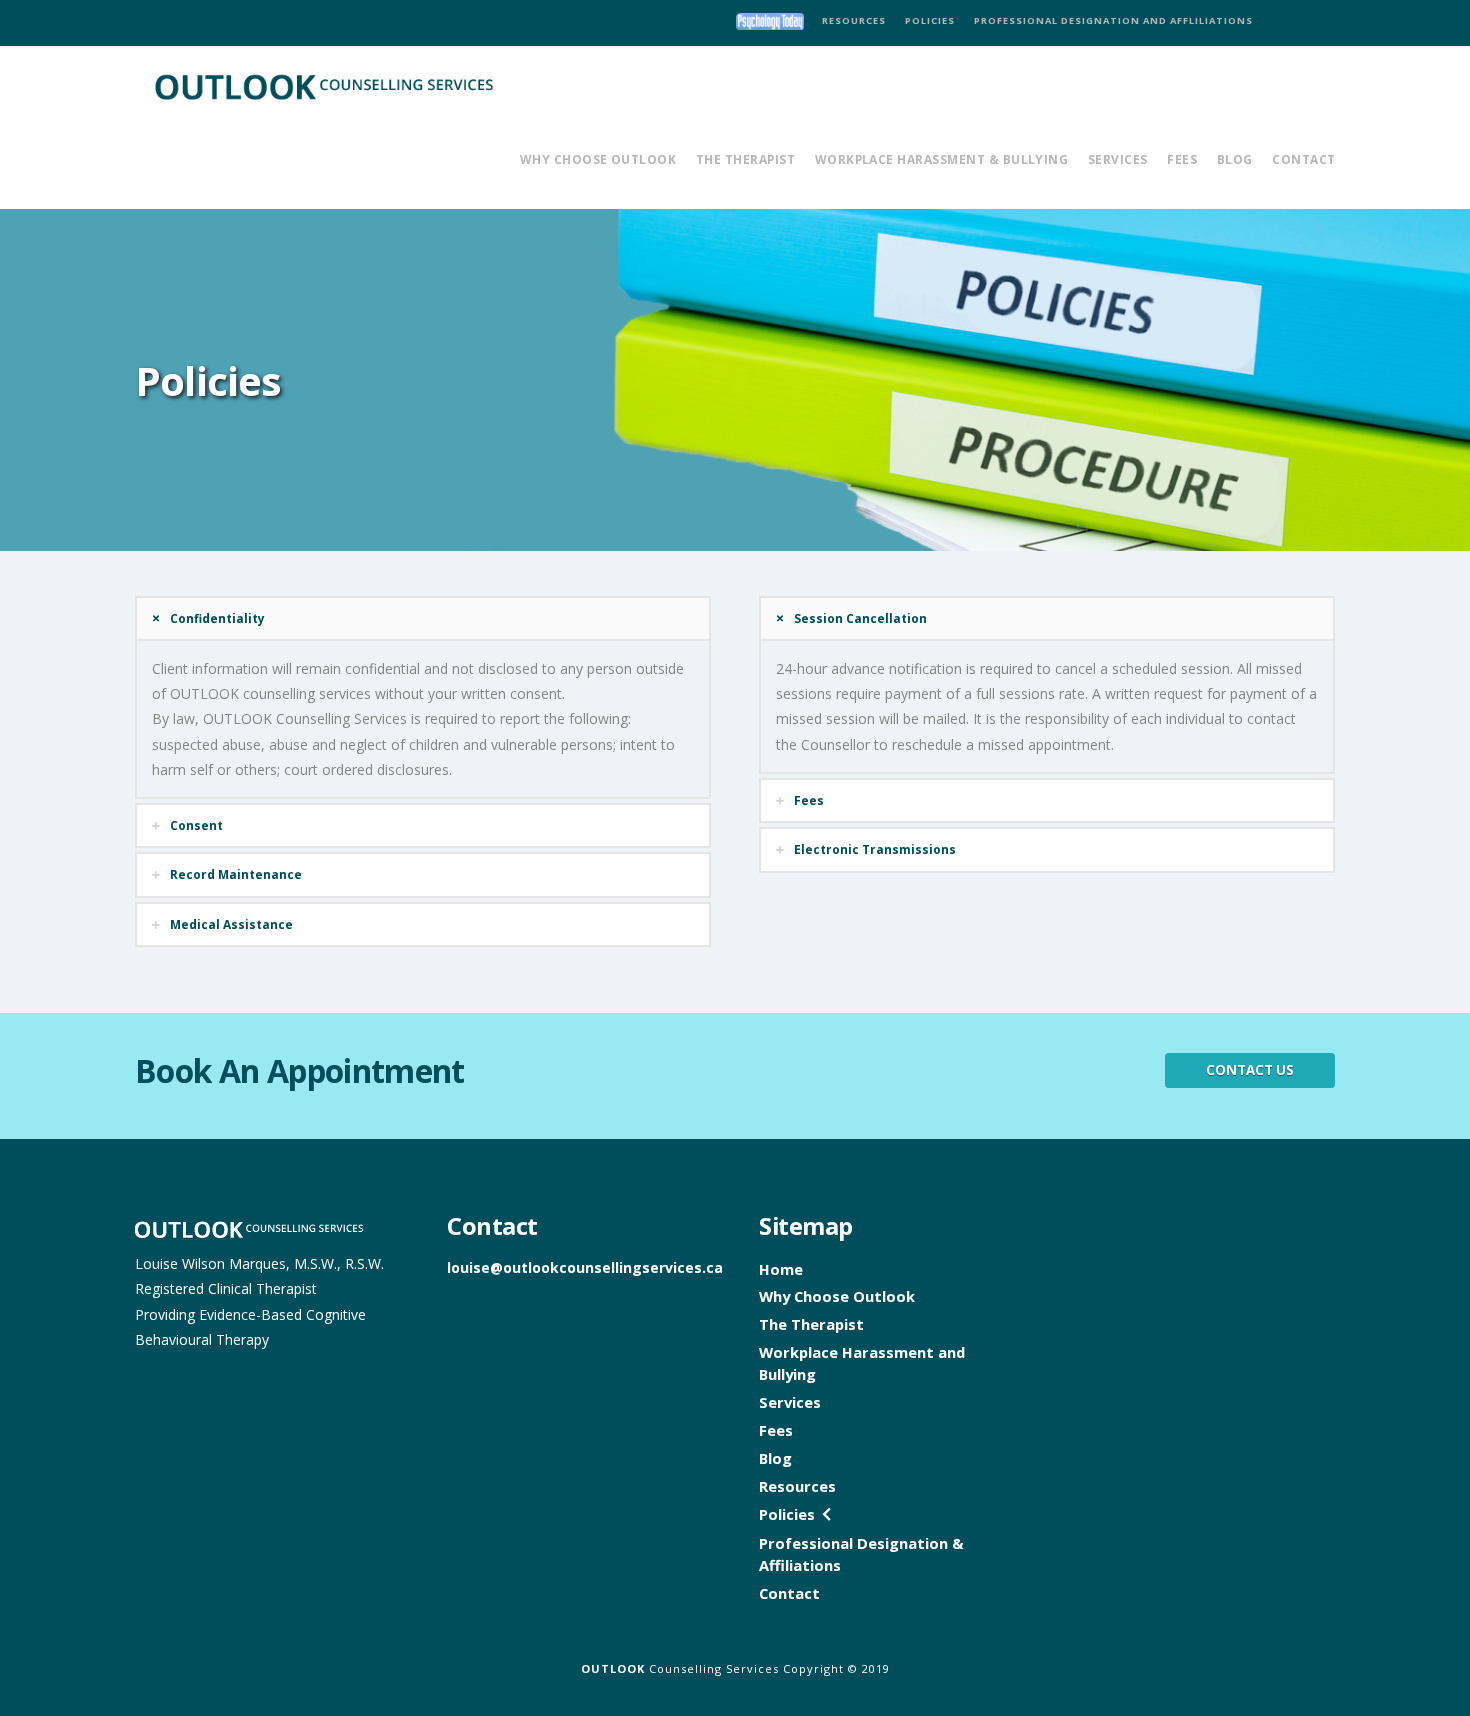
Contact (789, 1593)
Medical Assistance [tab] (231, 924)
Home (781, 1269)
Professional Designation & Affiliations (861, 1554)
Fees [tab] (809, 800)
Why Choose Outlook (837, 1296)
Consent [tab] (196, 825)
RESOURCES (854, 20)
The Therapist (811, 1324)
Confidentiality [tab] (217, 618)
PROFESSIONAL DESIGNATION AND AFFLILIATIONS (1113, 20)
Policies (787, 1514)
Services (790, 1402)
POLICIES (930, 20)
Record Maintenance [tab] (236, 874)
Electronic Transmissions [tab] (875, 849)
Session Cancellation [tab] (860, 618)
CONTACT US (1250, 1070)
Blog (775, 1458)
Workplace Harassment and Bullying (862, 1363)
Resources (797, 1486)
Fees (776, 1430)
